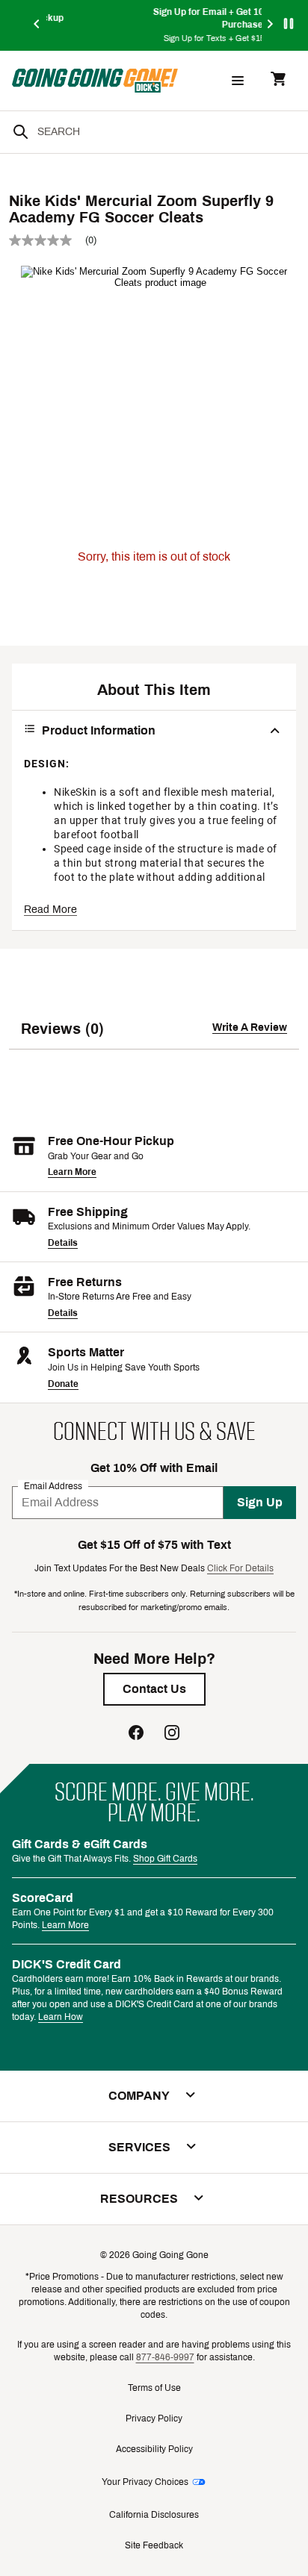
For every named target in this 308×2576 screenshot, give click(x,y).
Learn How (61, 2017)
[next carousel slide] (271, 25)
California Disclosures (154, 2515)
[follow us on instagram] (172, 1734)
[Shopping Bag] (278, 80)
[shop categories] (238, 81)
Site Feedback (154, 2545)
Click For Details (240, 1568)
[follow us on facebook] (136, 1734)
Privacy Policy (154, 2418)
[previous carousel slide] (37, 25)
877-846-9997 (165, 2357)
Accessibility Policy (154, 2449)
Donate (63, 1384)
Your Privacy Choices (145, 2482)
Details (63, 1243)
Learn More (72, 1172)
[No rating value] (47, 240)
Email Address (53, 1485)
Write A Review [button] (250, 1027)
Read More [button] (50, 910)
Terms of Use (154, 2388)
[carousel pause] (289, 24)
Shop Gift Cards (165, 1859)
